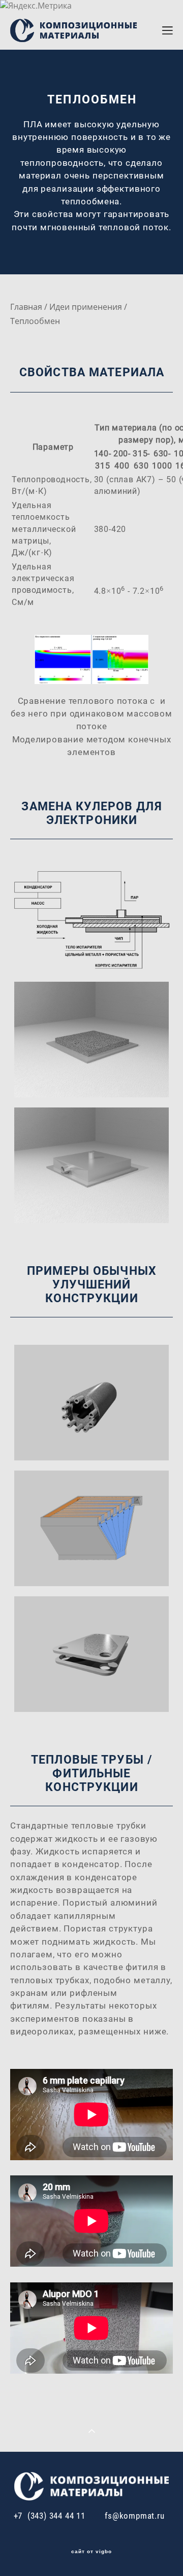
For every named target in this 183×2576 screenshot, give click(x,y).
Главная (26, 307)
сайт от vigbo (91, 2552)
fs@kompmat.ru (134, 2515)
